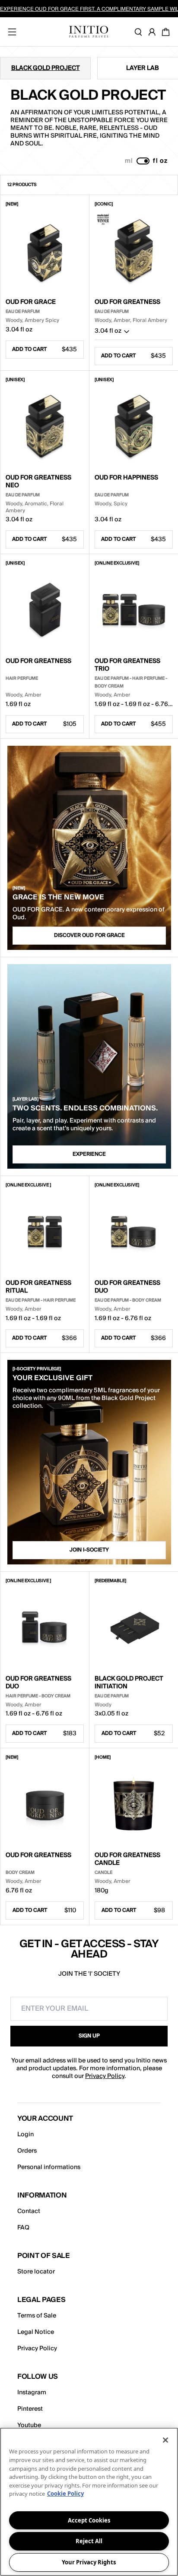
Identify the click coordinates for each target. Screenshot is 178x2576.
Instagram (32, 2393)
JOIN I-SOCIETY (89, 1550)
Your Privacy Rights (89, 2562)
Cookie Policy (65, 2494)
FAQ (23, 2228)
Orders (27, 2151)
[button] (134, 333)
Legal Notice (36, 2332)
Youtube (29, 2425)
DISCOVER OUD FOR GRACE (89, 935)
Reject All (89, 2541)
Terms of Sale (37, 2316)
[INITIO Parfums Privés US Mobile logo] (89, 32)
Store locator (36, 2272)
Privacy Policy (105, 2076)
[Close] (165, 2440)
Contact (29, 2211)
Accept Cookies (89, 2520)
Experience (89, 1154)
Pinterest (30, 2409)
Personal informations (49, 2167)
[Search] (140, 32)
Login (25, 2135)
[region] (89, 2502)
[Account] (154, 32)
